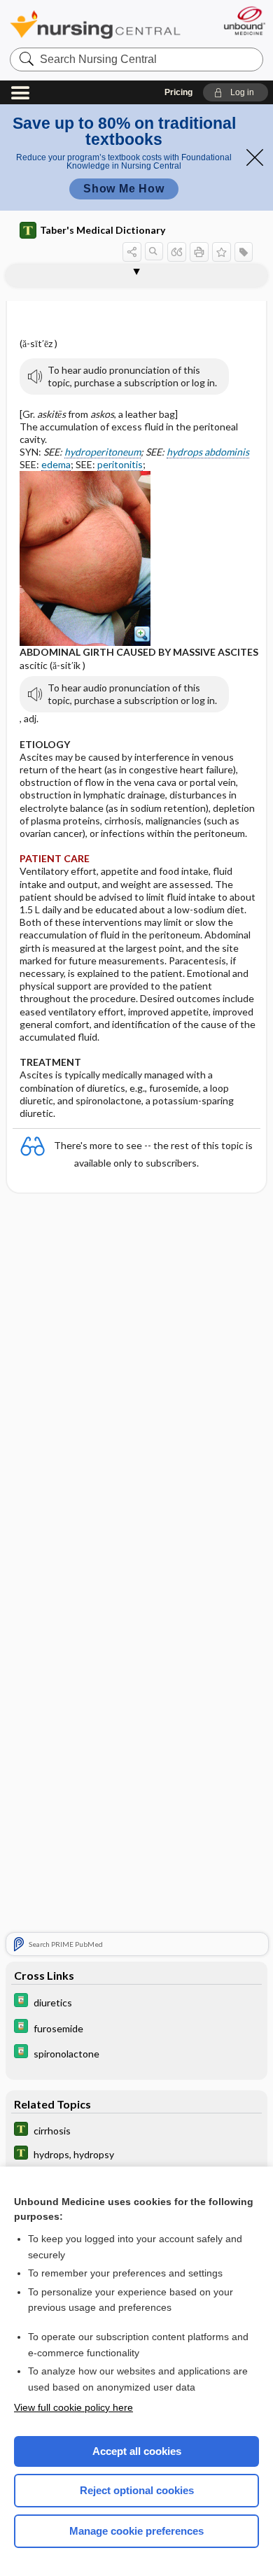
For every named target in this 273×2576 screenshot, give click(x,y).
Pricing (178, 92)
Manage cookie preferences (136, 2531)
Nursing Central (95, 24)
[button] (236, 92)
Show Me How (124, 189)
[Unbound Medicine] (244, 21)
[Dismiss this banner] (255, 157)
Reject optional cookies (137, 2490)
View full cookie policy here (73, 2407)
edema (56, 464)
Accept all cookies (137, 2451)
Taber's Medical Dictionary (103, 230)
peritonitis (120, 464)
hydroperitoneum (103, 452)
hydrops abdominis (208, 452)
